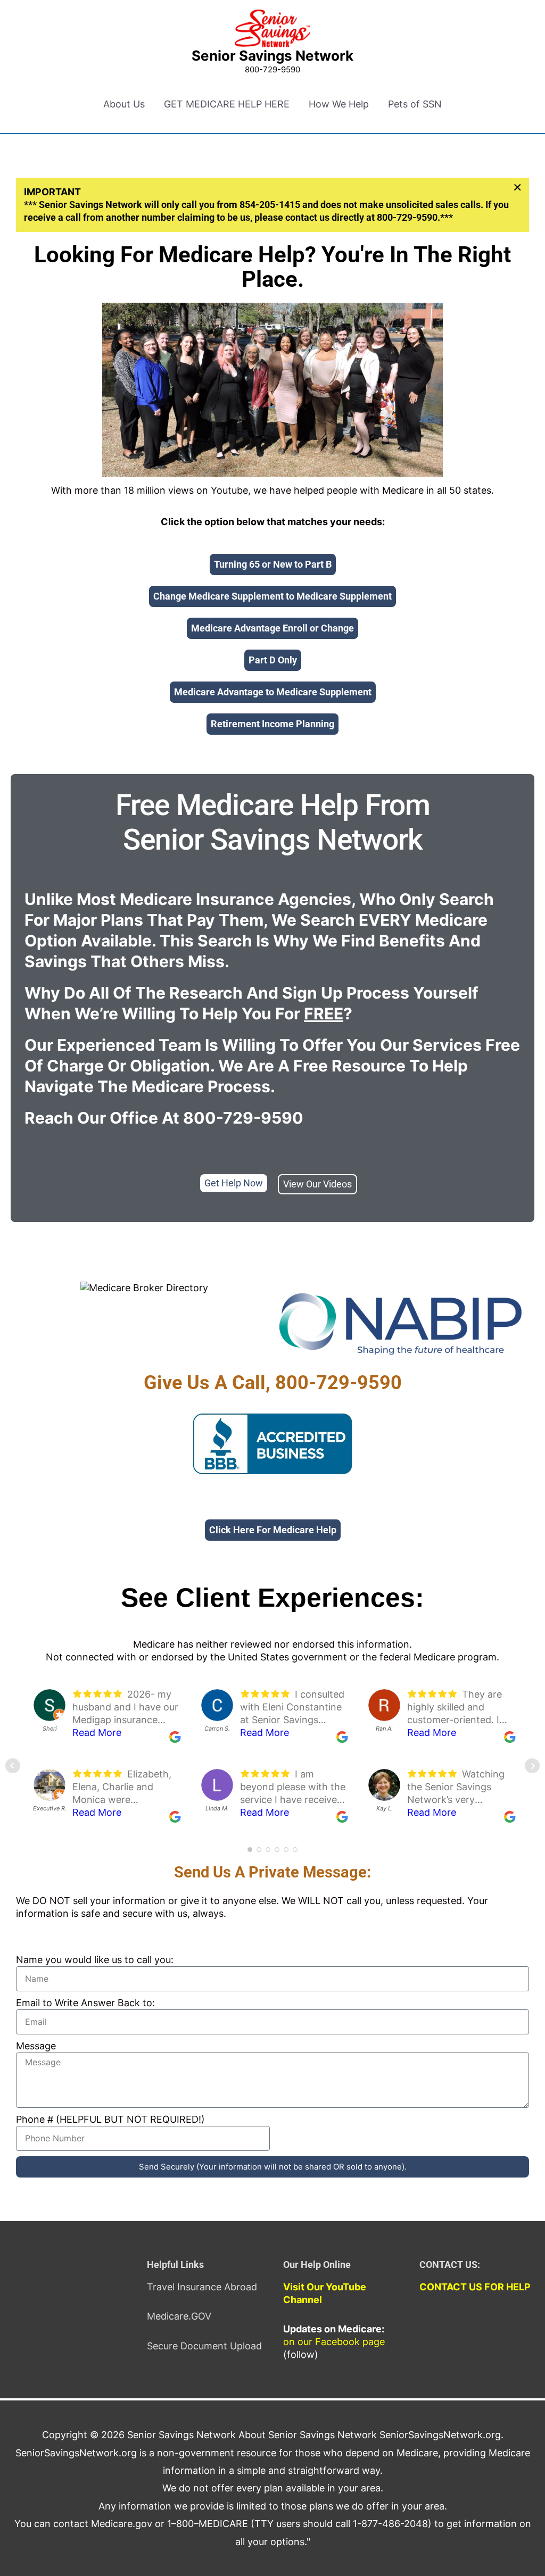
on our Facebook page (334, 2342)
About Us (124, 104)
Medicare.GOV (179, 2316)
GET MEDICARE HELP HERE (227, 104)
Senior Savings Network (272, 56)
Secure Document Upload (204, 2346)
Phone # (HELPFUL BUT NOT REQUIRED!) (110, 2119)
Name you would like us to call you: (95, 1960)
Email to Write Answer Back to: (85, 2003)
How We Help (339, 104)
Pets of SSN (415, 104)
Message (36, 2046)
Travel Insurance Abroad (202, 2287)
